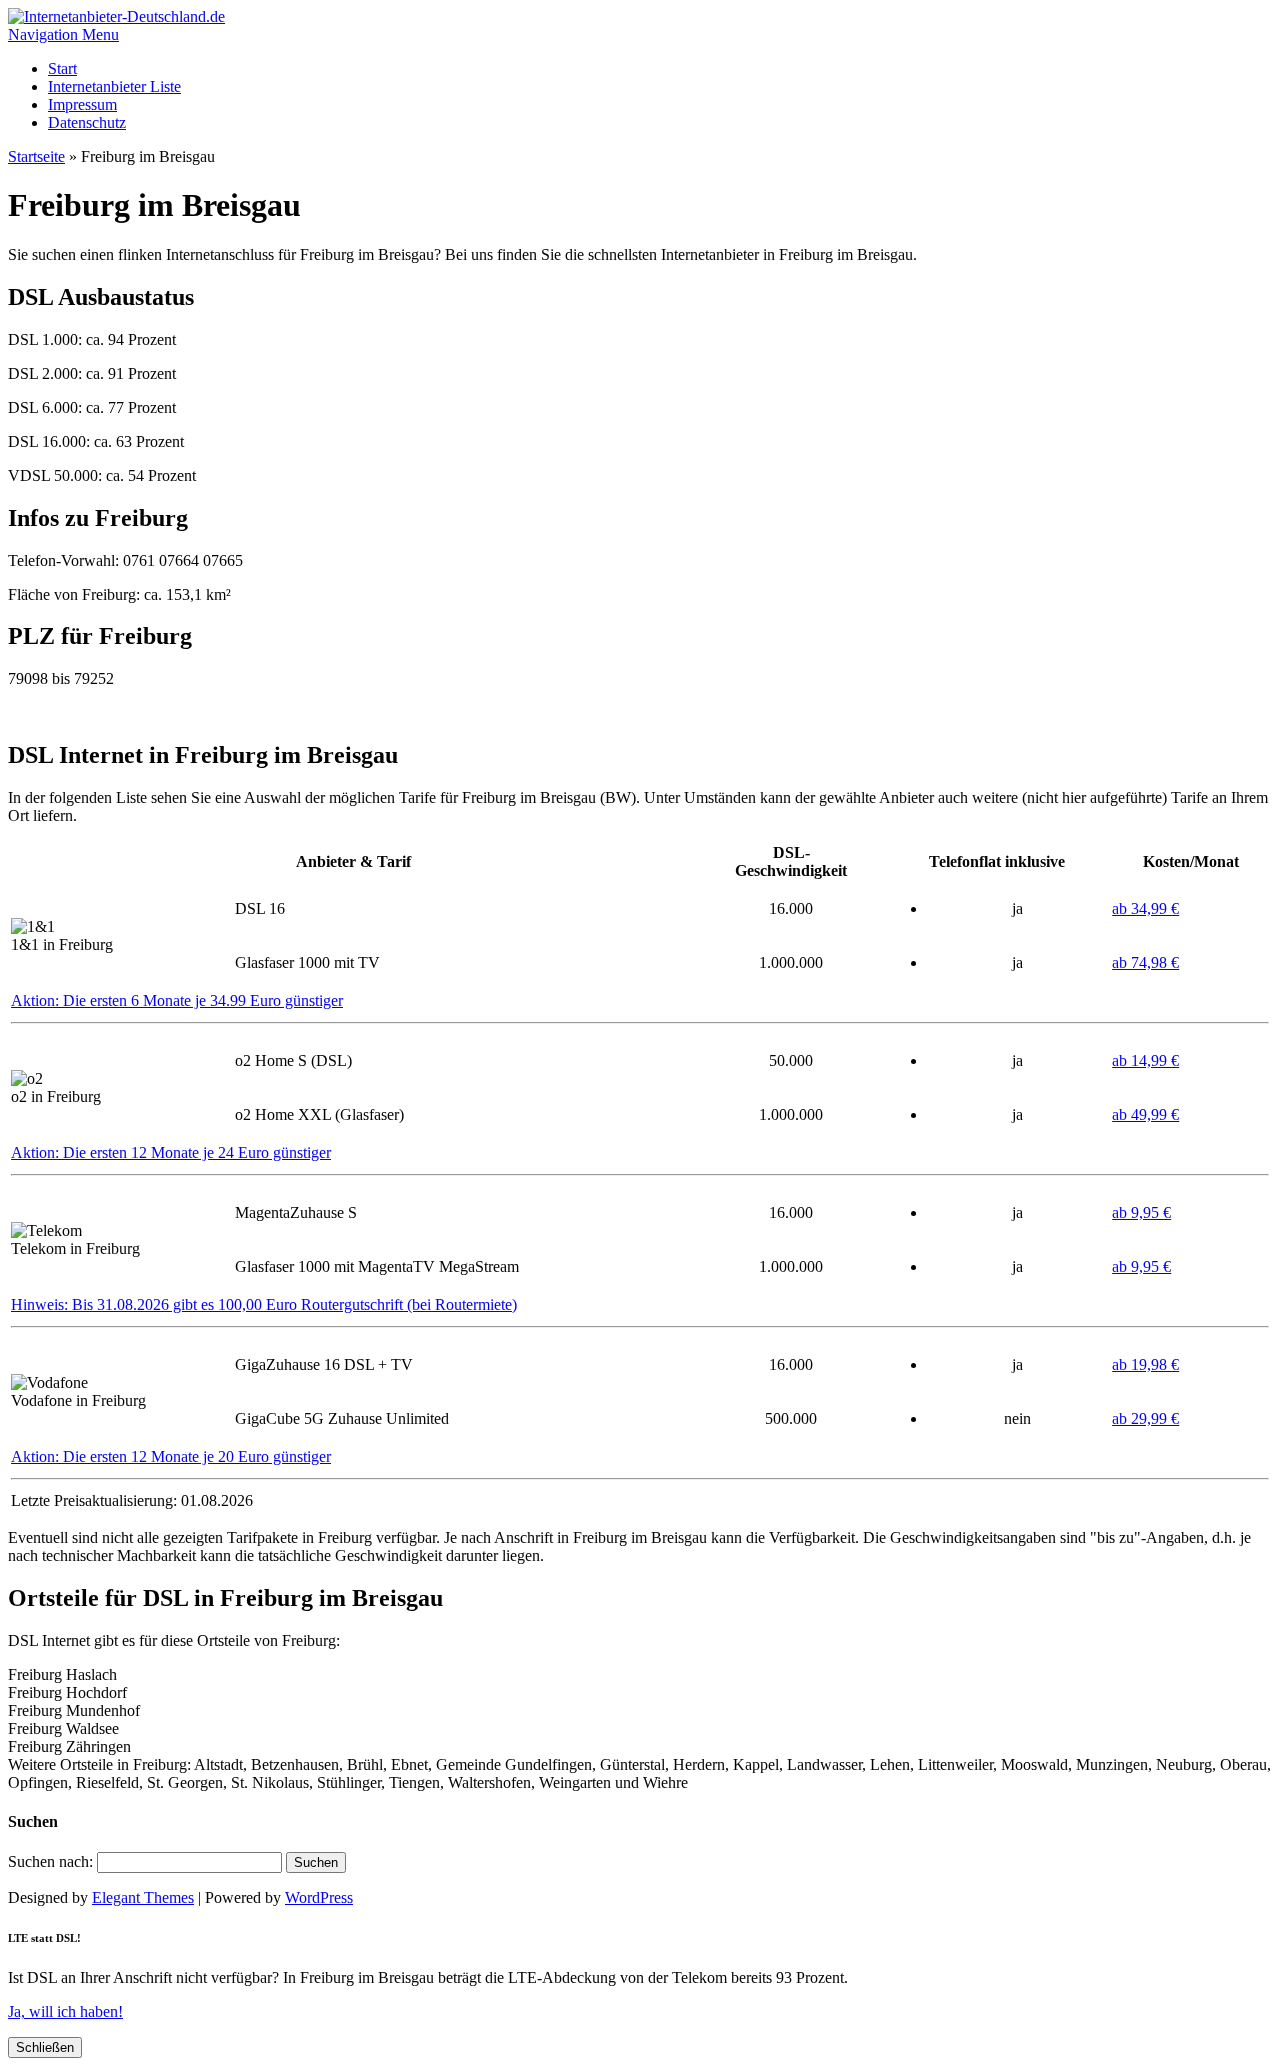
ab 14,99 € (1145, 1060)
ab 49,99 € (1145, 1114)
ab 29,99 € (1145, 1418)
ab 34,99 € (1145, 908)
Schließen (45, 2047)
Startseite (36, 156)
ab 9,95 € (1141, 1212)
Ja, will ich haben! (65, 2011)
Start (62, 68)
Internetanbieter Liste (114, 86)
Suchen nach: (50, 1861)
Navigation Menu (63, 34)
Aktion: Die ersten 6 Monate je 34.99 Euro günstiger (177, 1000)
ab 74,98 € (1145, 962)
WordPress (319, 1897)
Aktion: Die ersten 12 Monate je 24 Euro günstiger (171, 1152)
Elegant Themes (143, 1897)
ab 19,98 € (1145, 1364)
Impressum (82, 104)
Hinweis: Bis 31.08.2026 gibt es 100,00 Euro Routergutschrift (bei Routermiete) (264, 1304)
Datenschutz (87, 122)
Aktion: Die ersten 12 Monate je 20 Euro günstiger (171, 1456)
